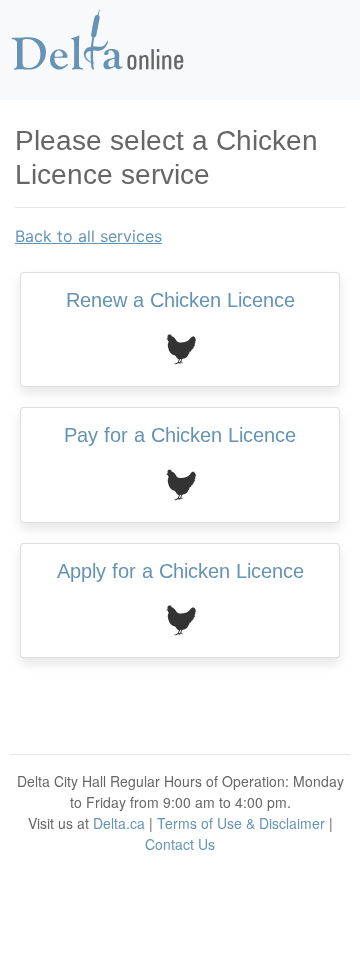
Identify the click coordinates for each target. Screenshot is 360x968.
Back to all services (88, 236)
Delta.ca (119, 823)
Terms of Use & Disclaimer (241, 823)
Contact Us (180, 844)
